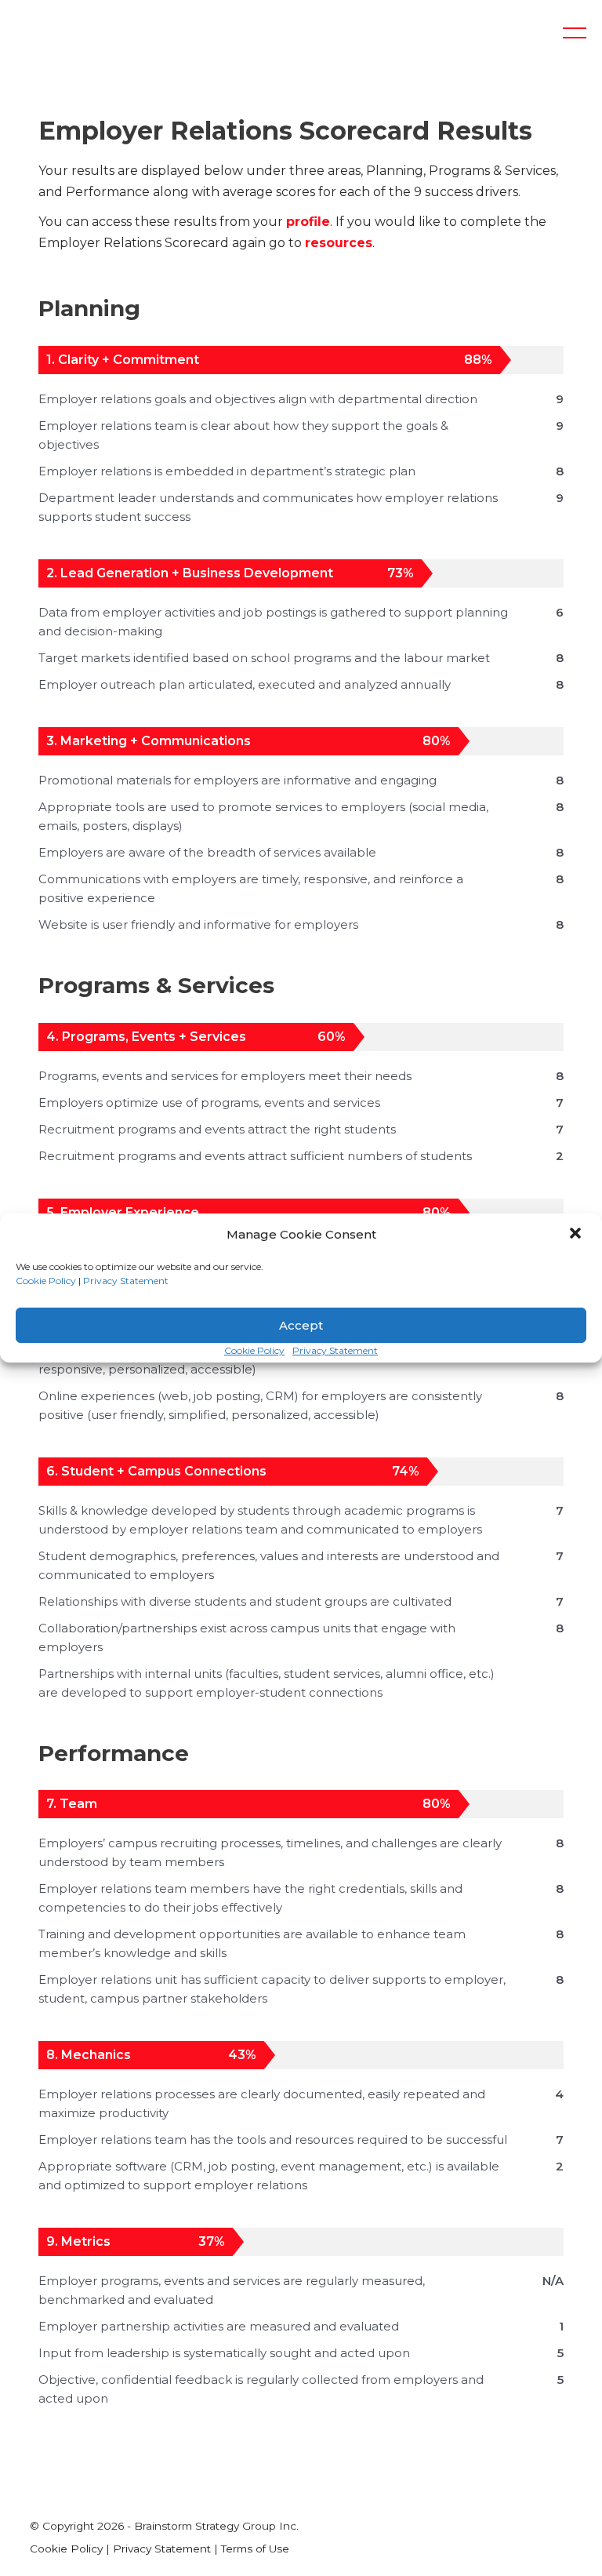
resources (339, 243)
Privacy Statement (126, 1281)
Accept (301, 1325)
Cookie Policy (46, 1281)
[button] (577, 1235)
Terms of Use (255, 2549)
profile (308, 222)
